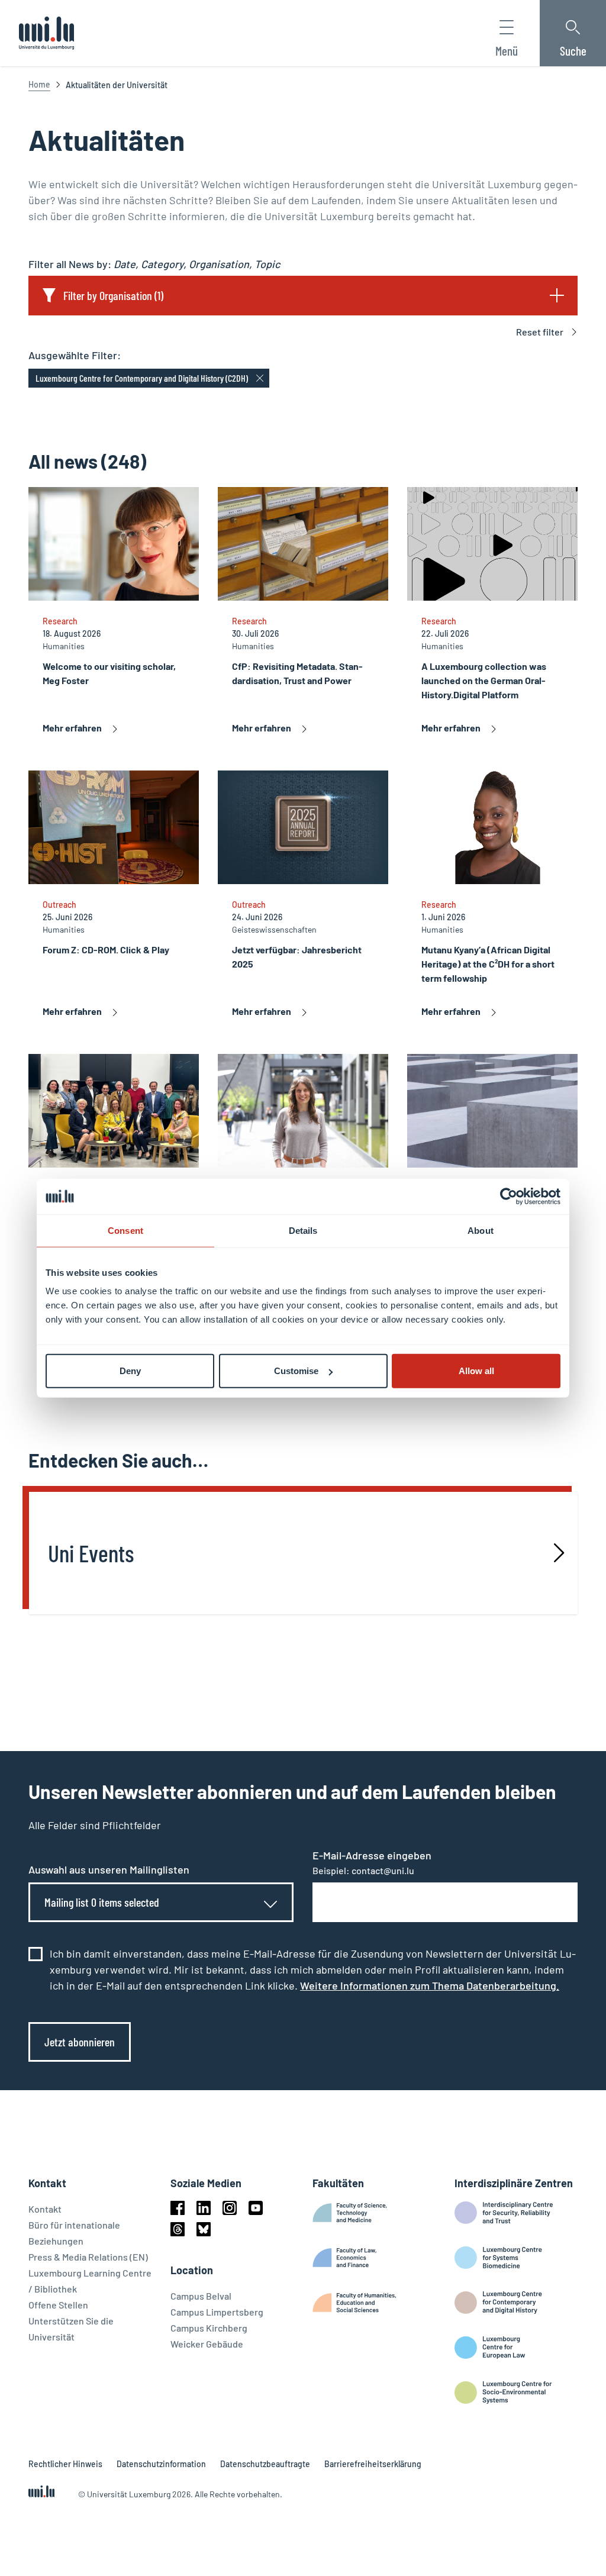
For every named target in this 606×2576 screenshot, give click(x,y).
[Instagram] (230, 2208)
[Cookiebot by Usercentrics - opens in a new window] (509, 1196)
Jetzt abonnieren (80, 2042)
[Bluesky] (204, 2229)
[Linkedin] (204, 2208)
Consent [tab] (125, 1230)
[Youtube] (256, 2208)
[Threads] (178, 2229)
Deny (130, 1371)
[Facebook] (178, 2208)
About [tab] (481, 1230)
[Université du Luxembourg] (46, 33)
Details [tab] (303, 1230)
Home (39, 84)
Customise (296, 1371)
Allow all (476, 1371)
